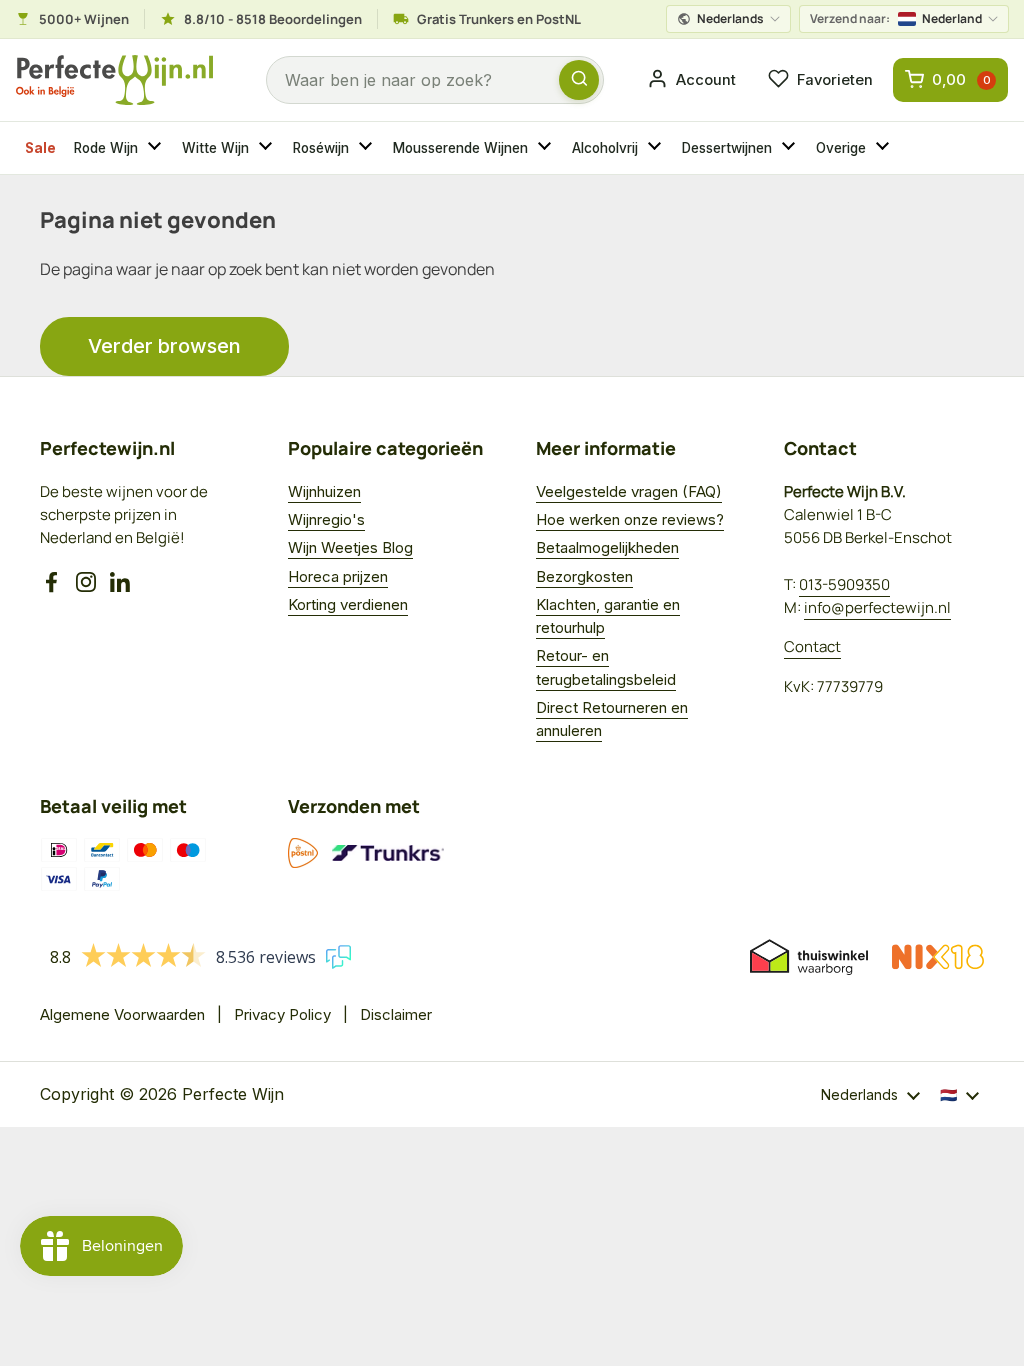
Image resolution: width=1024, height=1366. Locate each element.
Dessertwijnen (727, 148)
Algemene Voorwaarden (122, 1014)
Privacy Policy (282, 1014)
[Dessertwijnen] (791, 148)
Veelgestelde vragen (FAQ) (629, 491)
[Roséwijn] (368, 148)
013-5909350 (844, 584)
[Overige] (885, 148)
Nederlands (730, 18)
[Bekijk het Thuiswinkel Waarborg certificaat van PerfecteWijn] (809, 957)
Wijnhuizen (324, 491)
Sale (40, 148)
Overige (841, 148)
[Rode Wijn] (157, 148)
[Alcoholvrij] (657, 148)
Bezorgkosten (584, 576)
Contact (812, 646)
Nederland (896, 18)
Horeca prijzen (338, 576)
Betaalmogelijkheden (607, 547)
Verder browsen (164, 346)
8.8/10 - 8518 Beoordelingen (273, 19)
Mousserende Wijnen (460, 148)
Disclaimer (396, 1014)
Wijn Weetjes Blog (350, 547)
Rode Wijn (106, 148)
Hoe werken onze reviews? (630, 519)
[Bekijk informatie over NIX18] (938, 957)
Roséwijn (321, 148)
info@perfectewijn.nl (877, 607)
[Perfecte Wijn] (114, 80)
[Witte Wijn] (268, 148)
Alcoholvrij (605, 148)
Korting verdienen (348, 604)
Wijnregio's (326, 519)
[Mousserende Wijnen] (547, 148)
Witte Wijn (215, 148)
